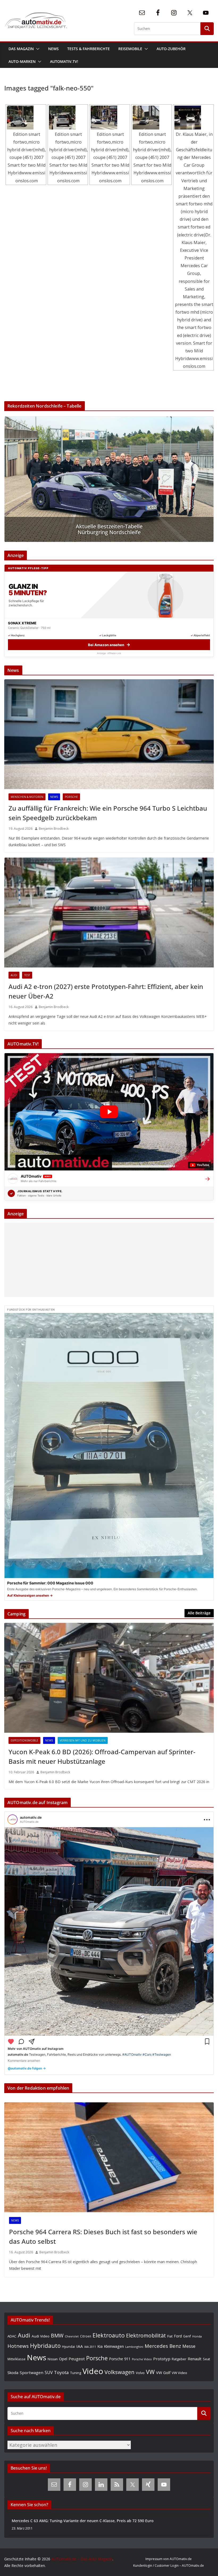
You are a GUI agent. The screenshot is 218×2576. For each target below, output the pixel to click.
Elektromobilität (146, 2335)
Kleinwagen (114, 2346)
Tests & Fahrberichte (89, 49)
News (53, 49)
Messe (189, 2346)
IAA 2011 (90, 2347)
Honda (197, 2336)
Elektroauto (109, 2335)
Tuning (76, 2373)
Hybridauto (45, 2346)
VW (150, 2372)
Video (93, 2371)
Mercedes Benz (163, 2346)
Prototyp (162, 2359)
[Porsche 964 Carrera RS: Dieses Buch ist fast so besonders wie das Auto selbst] (109, 2157)
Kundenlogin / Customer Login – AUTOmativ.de (169, 2566)
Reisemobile (130, 49)
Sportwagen (32, 2372)
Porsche (71, 797)
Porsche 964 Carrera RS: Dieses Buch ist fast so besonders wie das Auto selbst (103, 2236)
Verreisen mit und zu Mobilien (83, 1740)
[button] (37, 49)
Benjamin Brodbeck (54, 829)
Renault (195, 2359)
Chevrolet (72, 2336)
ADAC (12, 2336)
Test (27, 975)
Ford (178, 2336)
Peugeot (77, 2359)
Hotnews (18, 2346)
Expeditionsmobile (24, 1740)
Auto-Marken (22, 61)
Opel (63, 2359)
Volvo (140, 2373)
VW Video (179, 2373)
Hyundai (68, 2347)
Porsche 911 (120, 2359)
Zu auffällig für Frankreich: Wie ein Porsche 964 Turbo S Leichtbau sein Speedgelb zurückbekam (108, 813)
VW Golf (163, 2372)
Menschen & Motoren (27, 797)
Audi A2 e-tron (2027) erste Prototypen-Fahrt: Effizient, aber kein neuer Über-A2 (106, 991)
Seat (206, 2359)
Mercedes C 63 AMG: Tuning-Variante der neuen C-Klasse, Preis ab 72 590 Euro (83, 2521)
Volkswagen (120, 2372)
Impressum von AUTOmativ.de (169, 2559)
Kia (100, 2346)
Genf (187, 2336)
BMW (57, 2336)
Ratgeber (179, 2359)
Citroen (86, 2336)
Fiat (170, 2336)
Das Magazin (21, 49)
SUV (49, 2372)
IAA (80, 2346)
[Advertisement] (109, 1260)
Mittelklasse (16, 2359)
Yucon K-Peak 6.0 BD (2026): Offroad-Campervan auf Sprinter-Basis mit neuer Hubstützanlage (102, 1756)
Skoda (13, 2372)
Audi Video (41, 2336)
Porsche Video (142, 2359)
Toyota (61, 2372)
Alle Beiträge (199, 1613)
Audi (14, 975)
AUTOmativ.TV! (64, 61)
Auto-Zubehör (171, 49)
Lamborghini (134, 2347)
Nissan (53, 2359)
